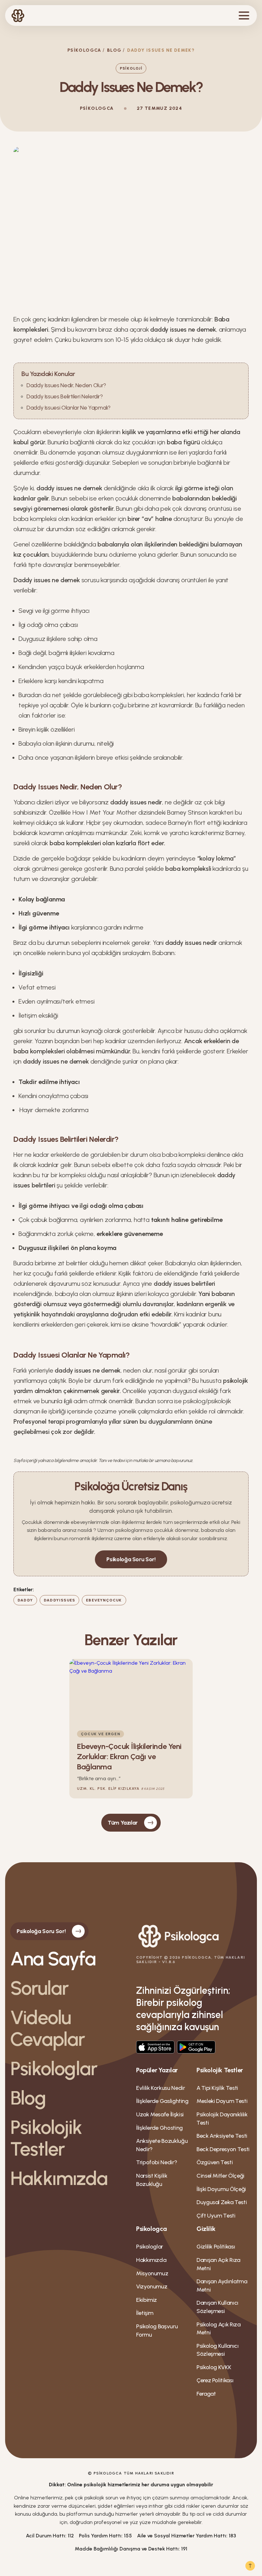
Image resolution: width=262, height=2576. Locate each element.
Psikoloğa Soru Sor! (131, 1559)
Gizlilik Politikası (216, 2247)
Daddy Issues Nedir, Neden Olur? (66, 385)
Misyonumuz (152, 2273)
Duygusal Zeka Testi (222, 2202)
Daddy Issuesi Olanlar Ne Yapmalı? (69, 408)
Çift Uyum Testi (216, 2216)
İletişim (145, 2313)
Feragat (206, 2394)
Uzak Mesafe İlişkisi (160, 2114)
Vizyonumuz (152, 2286)
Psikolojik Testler (46, 2138)
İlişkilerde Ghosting (159, 2128)
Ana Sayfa (53, 1959)
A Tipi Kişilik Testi (217, 2088)
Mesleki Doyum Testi (222, 2101)
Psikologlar (54, 2068)
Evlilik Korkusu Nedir (160, 2088)
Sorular (39, 1988)
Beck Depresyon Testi (223, 2149)
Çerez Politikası (215, 2380)
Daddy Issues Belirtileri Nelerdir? (65, 396)
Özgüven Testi (215, 2162)
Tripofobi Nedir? (157, 2162)
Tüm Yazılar (123, 1823)
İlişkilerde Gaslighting (162, 2101)
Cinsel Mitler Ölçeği (220, 2176)
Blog (114, 50)
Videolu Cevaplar (48, 2028)
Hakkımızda (59, 2178)
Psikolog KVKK (214, 2367)
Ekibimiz (146, 2300)
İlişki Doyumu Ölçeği (221, 2189)
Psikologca (84, 50)
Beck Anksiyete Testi (222, 2136)
